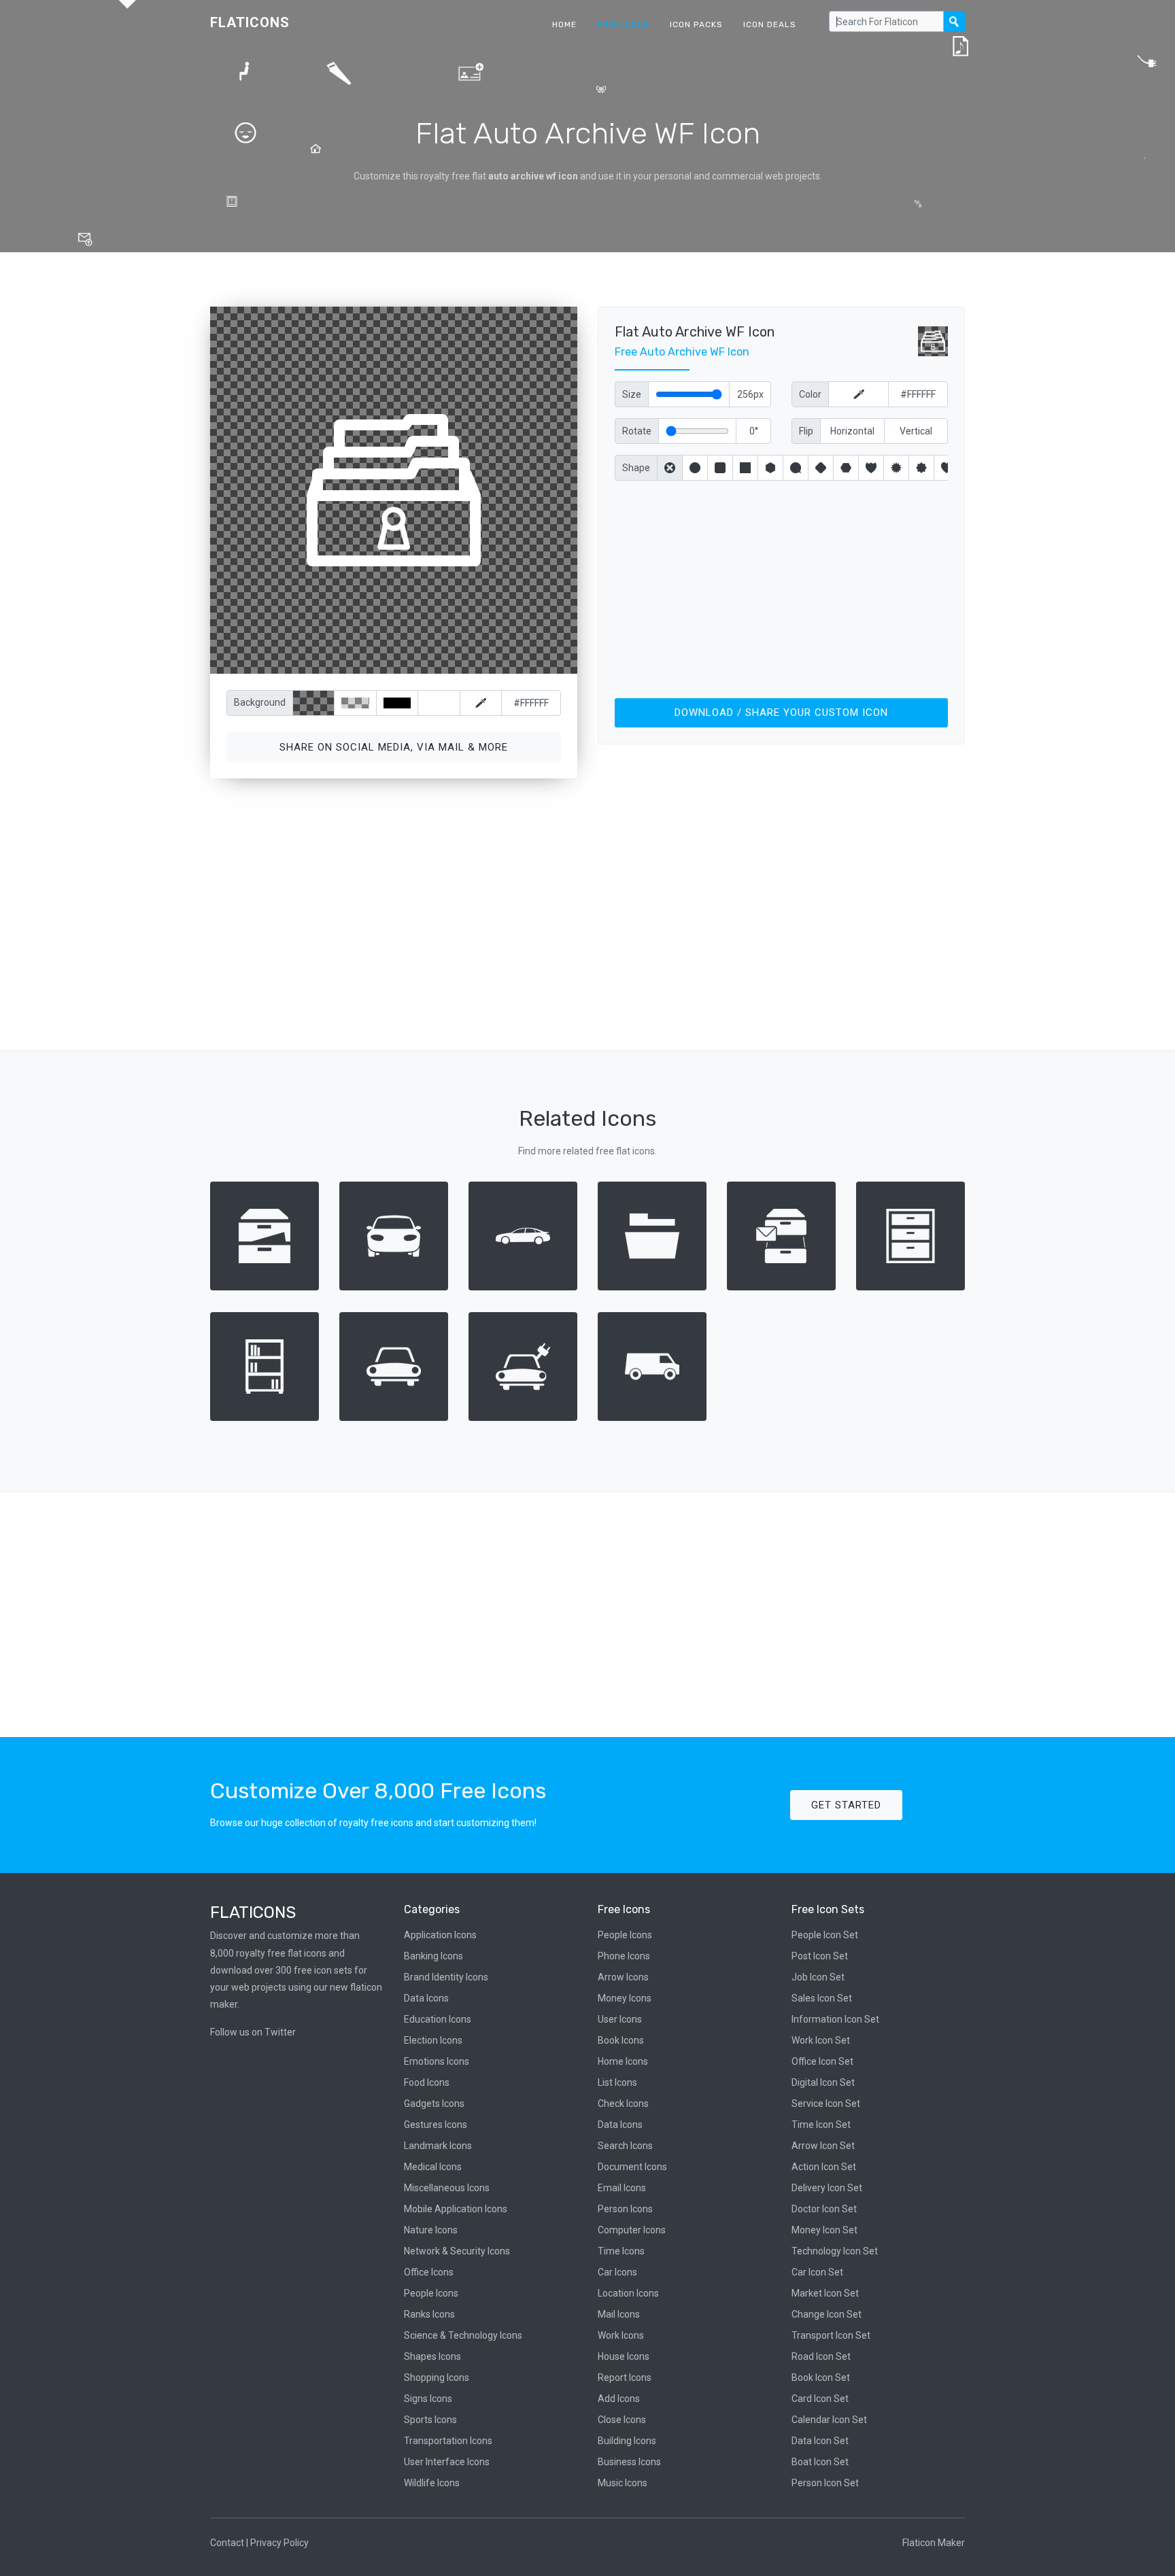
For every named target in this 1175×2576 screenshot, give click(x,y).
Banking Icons (433, 1956)
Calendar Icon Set (829, 2420)
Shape (636, 468)
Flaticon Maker (934, 2543)
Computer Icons (632, 2230)
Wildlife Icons (432, 2483)
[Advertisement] (781, 587)
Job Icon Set (818, 1977)
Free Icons (623, 24)
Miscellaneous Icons (447, 2188)
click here (458, 660)
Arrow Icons (623, 1977)
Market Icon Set (825, 2293)
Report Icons (625, 2377)
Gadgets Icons (434, 2103)
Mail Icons (619, 2314)
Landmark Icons (438, 2146)
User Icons (620, 2019)
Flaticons (250, 22)
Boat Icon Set (820, 2462)
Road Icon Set (821, 2356)
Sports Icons (430, 2420)
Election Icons (433, 2040)
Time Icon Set (821, 2125)
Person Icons (625, 2209)
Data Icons (426, 1998)
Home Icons (623, 2061)
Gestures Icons (436, 2125)
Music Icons (623, 2483)
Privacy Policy (279, 2543)
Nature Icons (431, 2230)
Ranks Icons (429, 2314)
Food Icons (427, 2082)
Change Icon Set (827, 2314)
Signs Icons (428, 2399)
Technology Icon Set (835, 2251)
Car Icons (617, 2272)
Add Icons (619, 2399)
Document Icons (632, 2167)
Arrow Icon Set (823, 2146)
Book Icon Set (821, 2377)
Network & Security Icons (457, 2251)
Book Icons (621, 2040)
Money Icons (625, 1998)
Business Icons (629, 2462)
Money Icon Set (824, 2230)
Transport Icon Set (831, 2335)
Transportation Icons (448, 2441)
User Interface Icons (447, 2462)
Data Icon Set (820, 2441)
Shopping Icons (437, 2377)
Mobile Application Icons (456, 2209)
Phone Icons (624, 1956)
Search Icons (625, 2146)
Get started (846, 1805)
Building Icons (627, 2441)
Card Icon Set (820, 2399)
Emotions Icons (437, 2061)
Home (564, 24)
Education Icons (438, 2019)
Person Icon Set (825, 2483)
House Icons (624, 2356)
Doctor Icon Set (824, 2209)
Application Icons (440, 1935)
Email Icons (622, 2188)
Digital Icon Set (823, 2082)
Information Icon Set (835, 2019)
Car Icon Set (817, 2272)
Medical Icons (433, 2167)
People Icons (431, 2293)
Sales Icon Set (822, 1998)
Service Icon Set (826, 2103)
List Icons (617, 2082)
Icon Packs (696, 24)
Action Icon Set (824, 2167)
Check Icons (623, 2103)
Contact (227, 2543)
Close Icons (622, 2420)
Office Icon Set (822, 2061)
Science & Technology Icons (463, 2335)
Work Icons (621, 2335)
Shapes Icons (432, 2356)
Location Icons (628, 2293)
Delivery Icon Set (827, 2188)
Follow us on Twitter (253, 2032)
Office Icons (429, 2272)
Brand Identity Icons (446, 1977)
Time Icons (621, 2251)
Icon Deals (770, 24)
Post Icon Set (820, 1956)
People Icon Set (825, 1935)
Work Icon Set (821, 2040)
